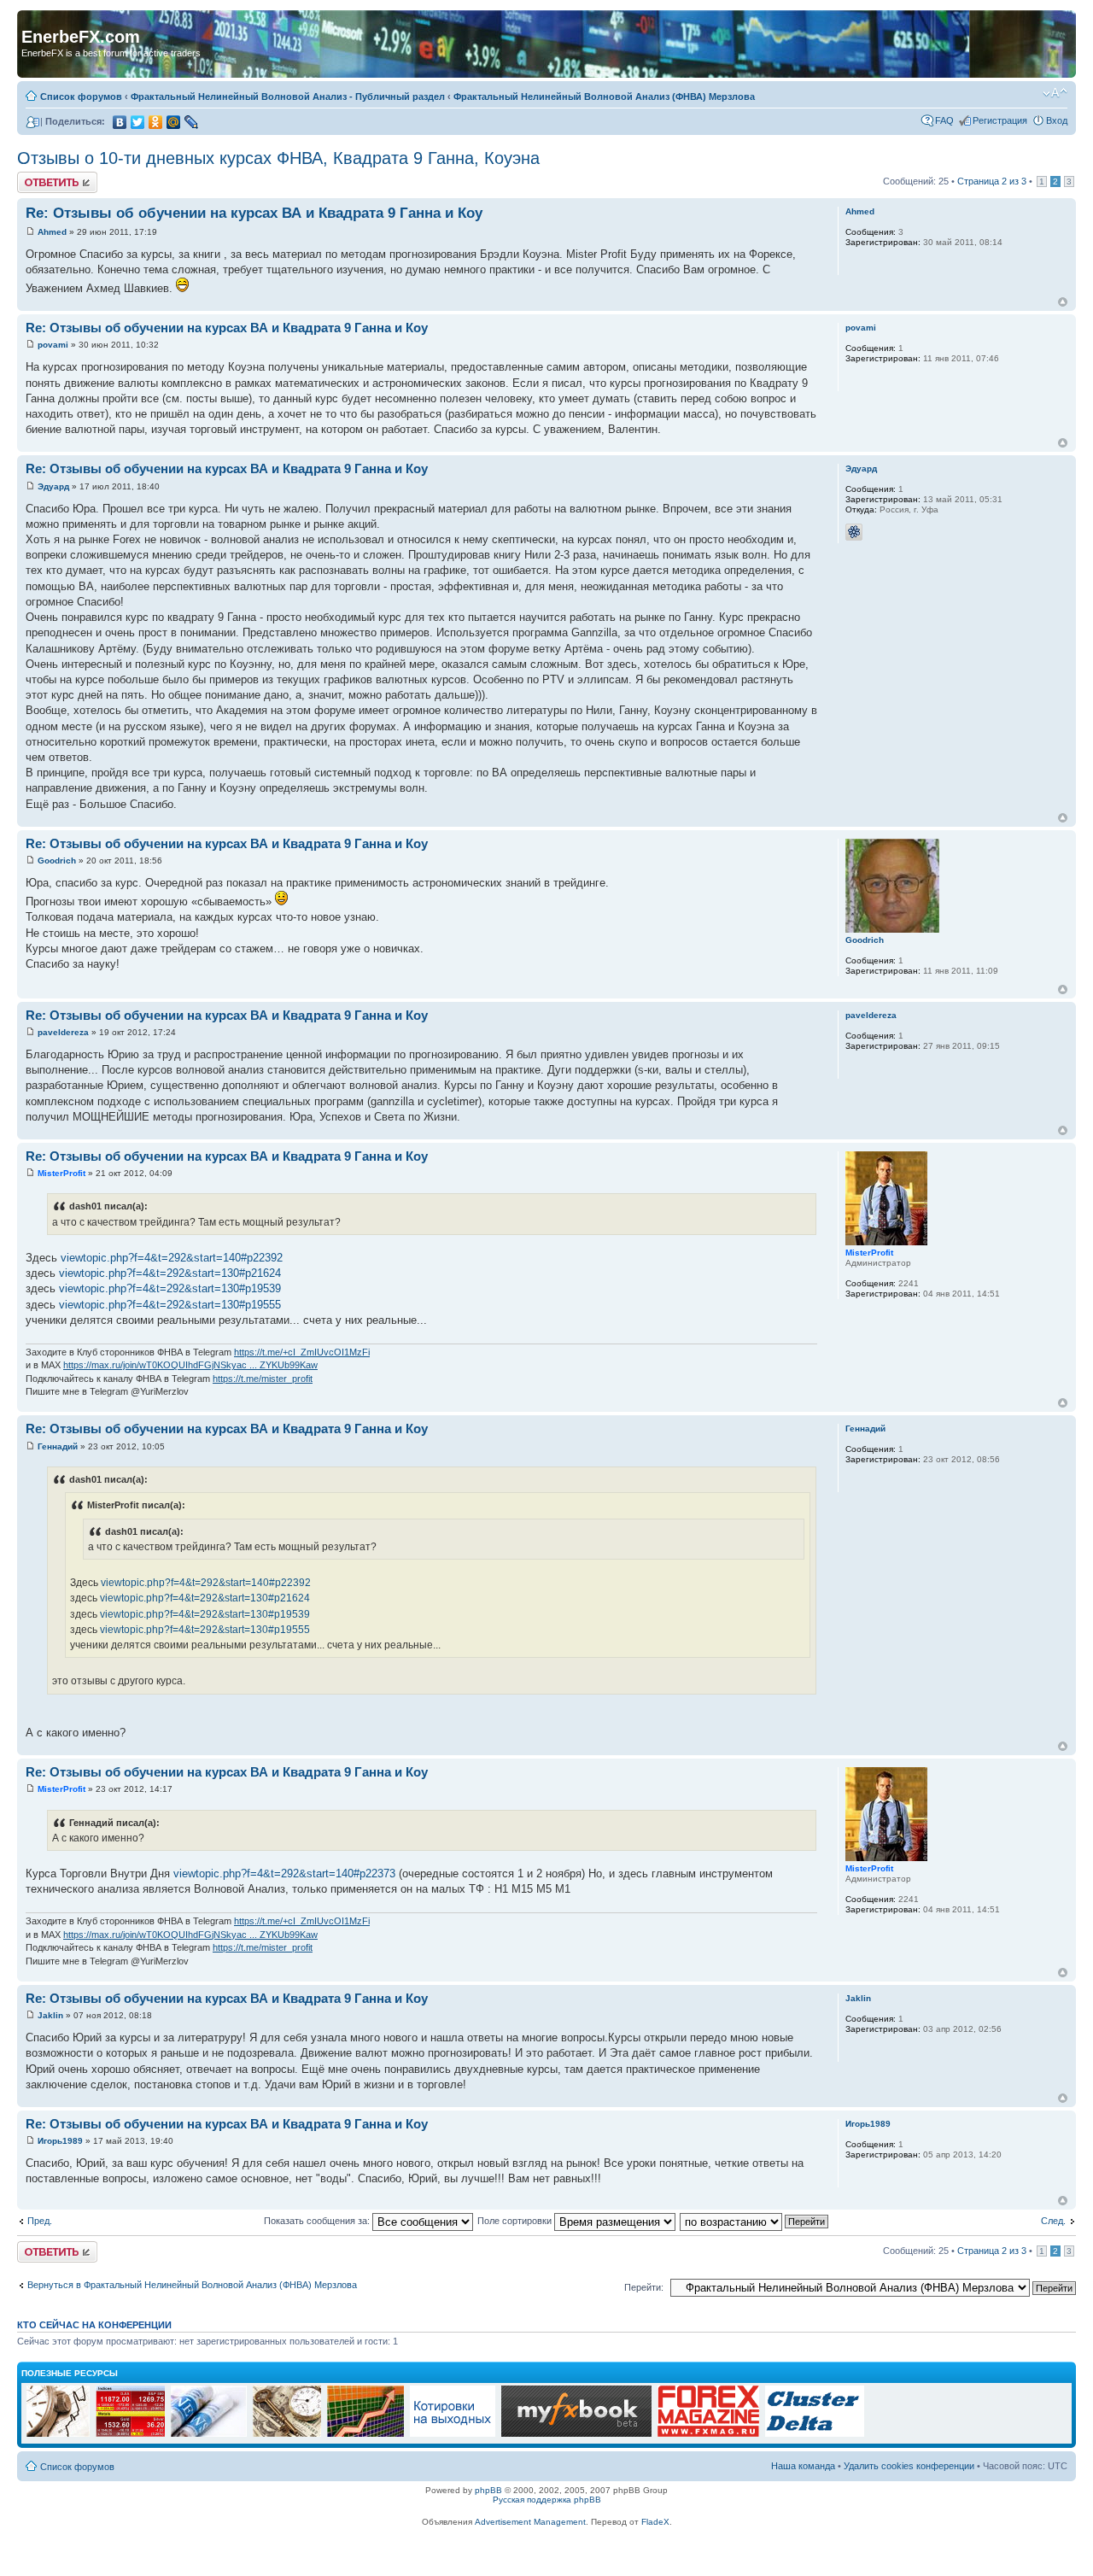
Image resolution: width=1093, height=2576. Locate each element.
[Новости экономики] (209, 2434)
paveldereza (63, 1032)
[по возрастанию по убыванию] (755, 2221)
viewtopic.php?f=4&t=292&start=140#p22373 (284, 1873)
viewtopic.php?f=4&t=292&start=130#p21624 (170, 1273)
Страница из (992, 181)
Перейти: (644, 2287)
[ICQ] (854, 532)
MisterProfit (61, 1173)
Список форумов (81, 97)
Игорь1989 (60, 2141)
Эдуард (53, 486)
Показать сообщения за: (318, 2221)
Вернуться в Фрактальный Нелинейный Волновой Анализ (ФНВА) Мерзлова (192, 2285)
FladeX (655, 2522)
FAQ (944, 120)
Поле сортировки (516, 2221)
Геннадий (58, 1446)
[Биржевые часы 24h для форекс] (58, 2434)
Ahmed (52, 232)
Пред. (40, 2221)
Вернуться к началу (1063, 302)
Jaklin (50, 2015)
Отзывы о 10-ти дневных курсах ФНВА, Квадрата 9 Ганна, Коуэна (278, 158)
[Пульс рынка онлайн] (130, 2434)
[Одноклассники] (156, 122)
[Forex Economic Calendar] (576, 2434)
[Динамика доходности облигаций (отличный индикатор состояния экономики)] (287, 2434)
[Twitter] (138, 122)
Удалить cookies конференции (909, 2466)
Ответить (38, 177)
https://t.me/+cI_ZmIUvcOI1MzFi (302, 1352)
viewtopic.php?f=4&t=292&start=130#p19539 (170, 1288)
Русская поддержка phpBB (547, 2500)
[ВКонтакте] (120, 122)
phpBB (488, 2490)
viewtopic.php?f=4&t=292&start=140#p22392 (172, 1258)
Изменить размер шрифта (1055, 93)
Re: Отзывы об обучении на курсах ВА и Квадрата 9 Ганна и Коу (254, 213)
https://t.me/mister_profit (263, 1379)
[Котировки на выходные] (453, 2434)
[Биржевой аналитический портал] (815, 2434)
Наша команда (803, 2466)
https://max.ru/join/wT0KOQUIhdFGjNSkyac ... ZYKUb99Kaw (190, 1365)
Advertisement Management (530, 2522)
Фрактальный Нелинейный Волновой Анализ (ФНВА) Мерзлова (604, 97)
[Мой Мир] (174, 122)
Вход (1057, 120)
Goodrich (57, 861)
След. (1053, 2221)
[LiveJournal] (192, 122)
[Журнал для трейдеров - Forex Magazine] (708, 2434)
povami (53, 345)
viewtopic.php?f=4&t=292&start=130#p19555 (170, 1305)
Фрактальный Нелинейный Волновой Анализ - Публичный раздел (288, 97)
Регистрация (1000, 120)
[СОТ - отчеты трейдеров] (365, 2434)
